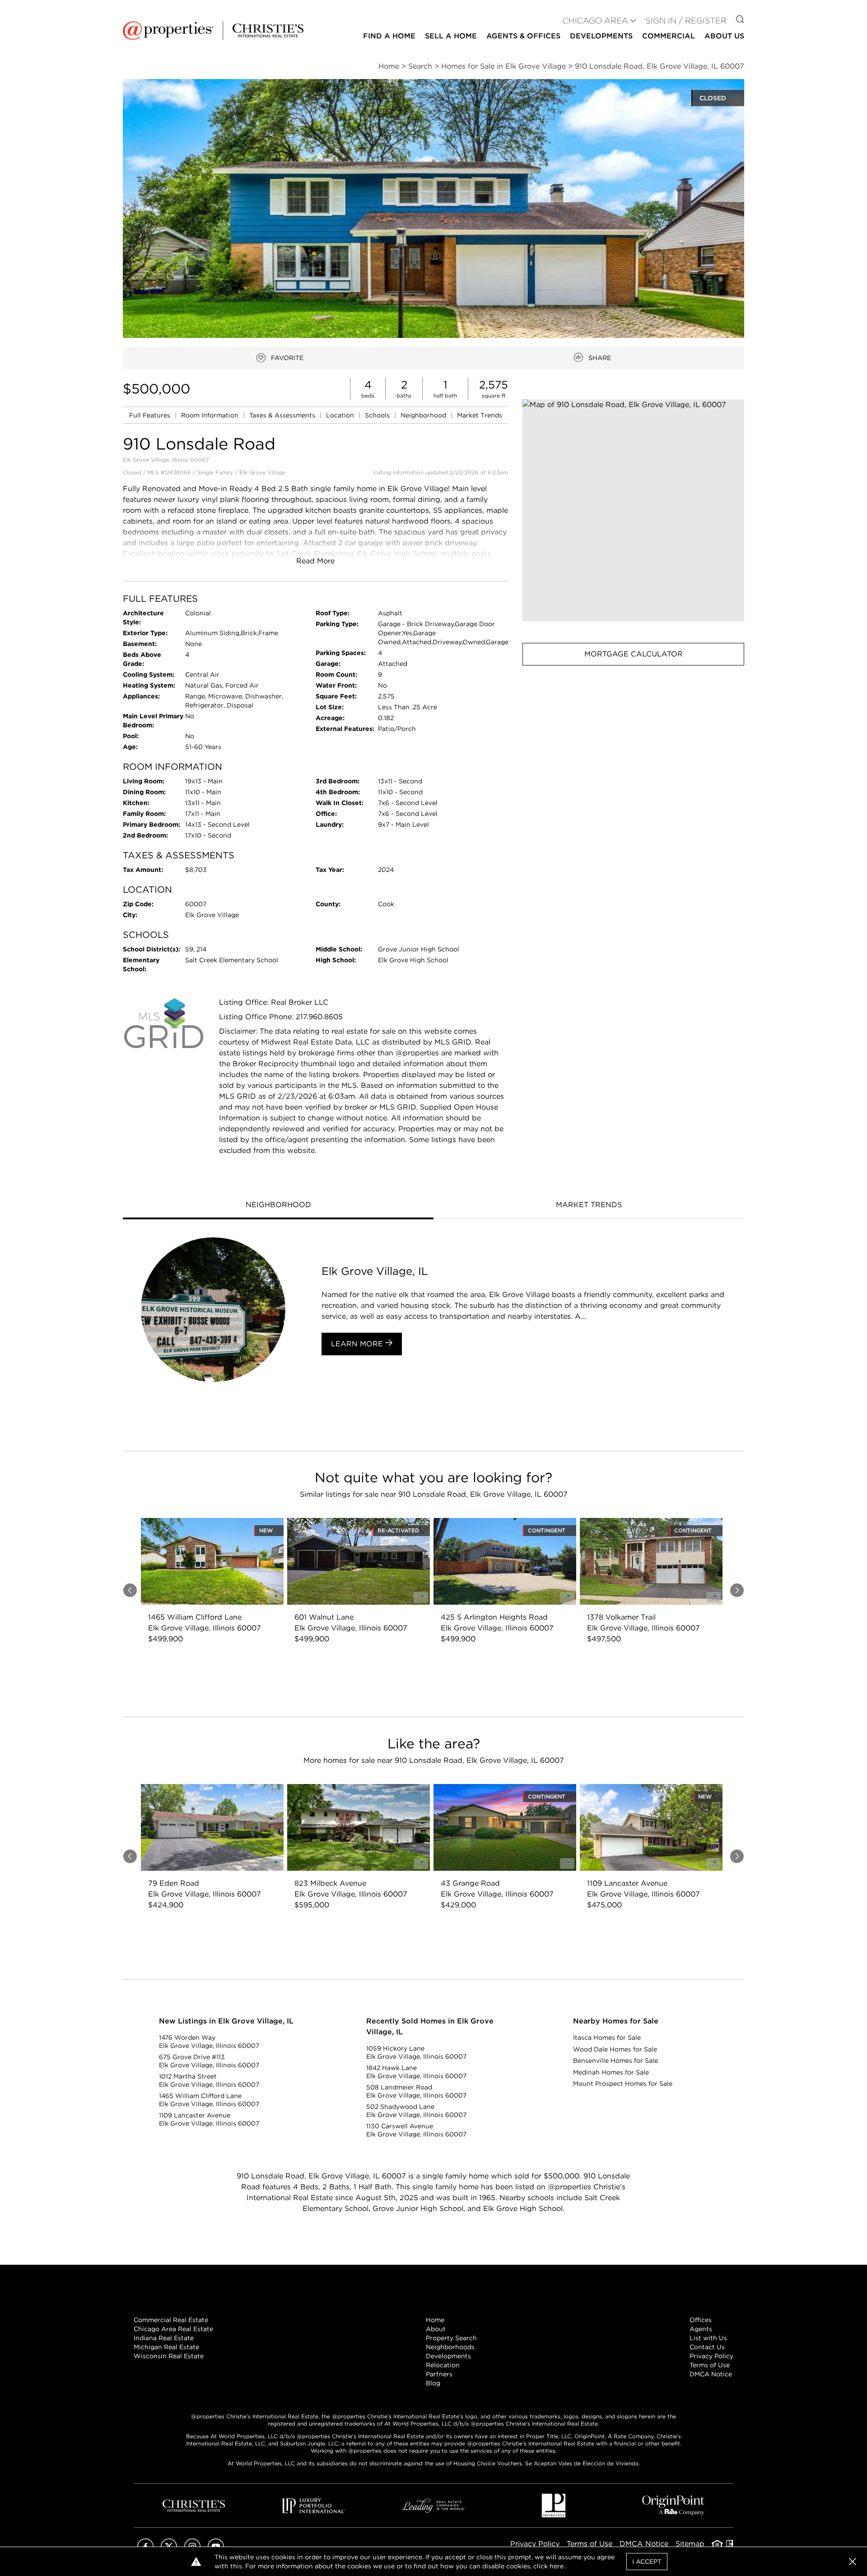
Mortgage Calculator (634, 654)
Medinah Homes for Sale (611, 2072)
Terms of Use (710, 2365)
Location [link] (341, 415)
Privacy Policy (711, 2356)
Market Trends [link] (480, 415)
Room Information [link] (211, 415)
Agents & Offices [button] (523, 36)
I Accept (647, 2562)
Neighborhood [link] (424, 415)
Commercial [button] (669, 36)
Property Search (451, 2338)
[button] (633, 510)
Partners (439, 2374)
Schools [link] (378, 415)
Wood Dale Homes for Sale (615, 2049)
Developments (601, 36)
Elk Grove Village (262, 472)
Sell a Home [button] (451, 36)
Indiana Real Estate (164, 2338)
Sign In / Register (686, 21)
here (557, 2566)
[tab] (278, 1206)
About (436, 2329)
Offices (701, 2320)
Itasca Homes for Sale (607, 2037)
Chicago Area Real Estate (173, 2329)
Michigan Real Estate (166, 2347)
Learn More (358, 1344)
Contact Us (707, 2347)
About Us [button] (724, 36)
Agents (701, 2329)
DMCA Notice (711, 2374)
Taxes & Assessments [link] (283, 415)
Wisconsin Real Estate (169, 2356)
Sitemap (690, 2544)
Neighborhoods (450, 2347)
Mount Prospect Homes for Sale (623, 2084)
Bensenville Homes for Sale (615, 2061)
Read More (315, 561)
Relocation (443, 2365)
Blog (433, 2383)
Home (435, 2320)
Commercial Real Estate (171, 2320)
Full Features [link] (151, 415)
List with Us (708, 2338)
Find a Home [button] (389, 36)
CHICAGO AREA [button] (595, 21)
